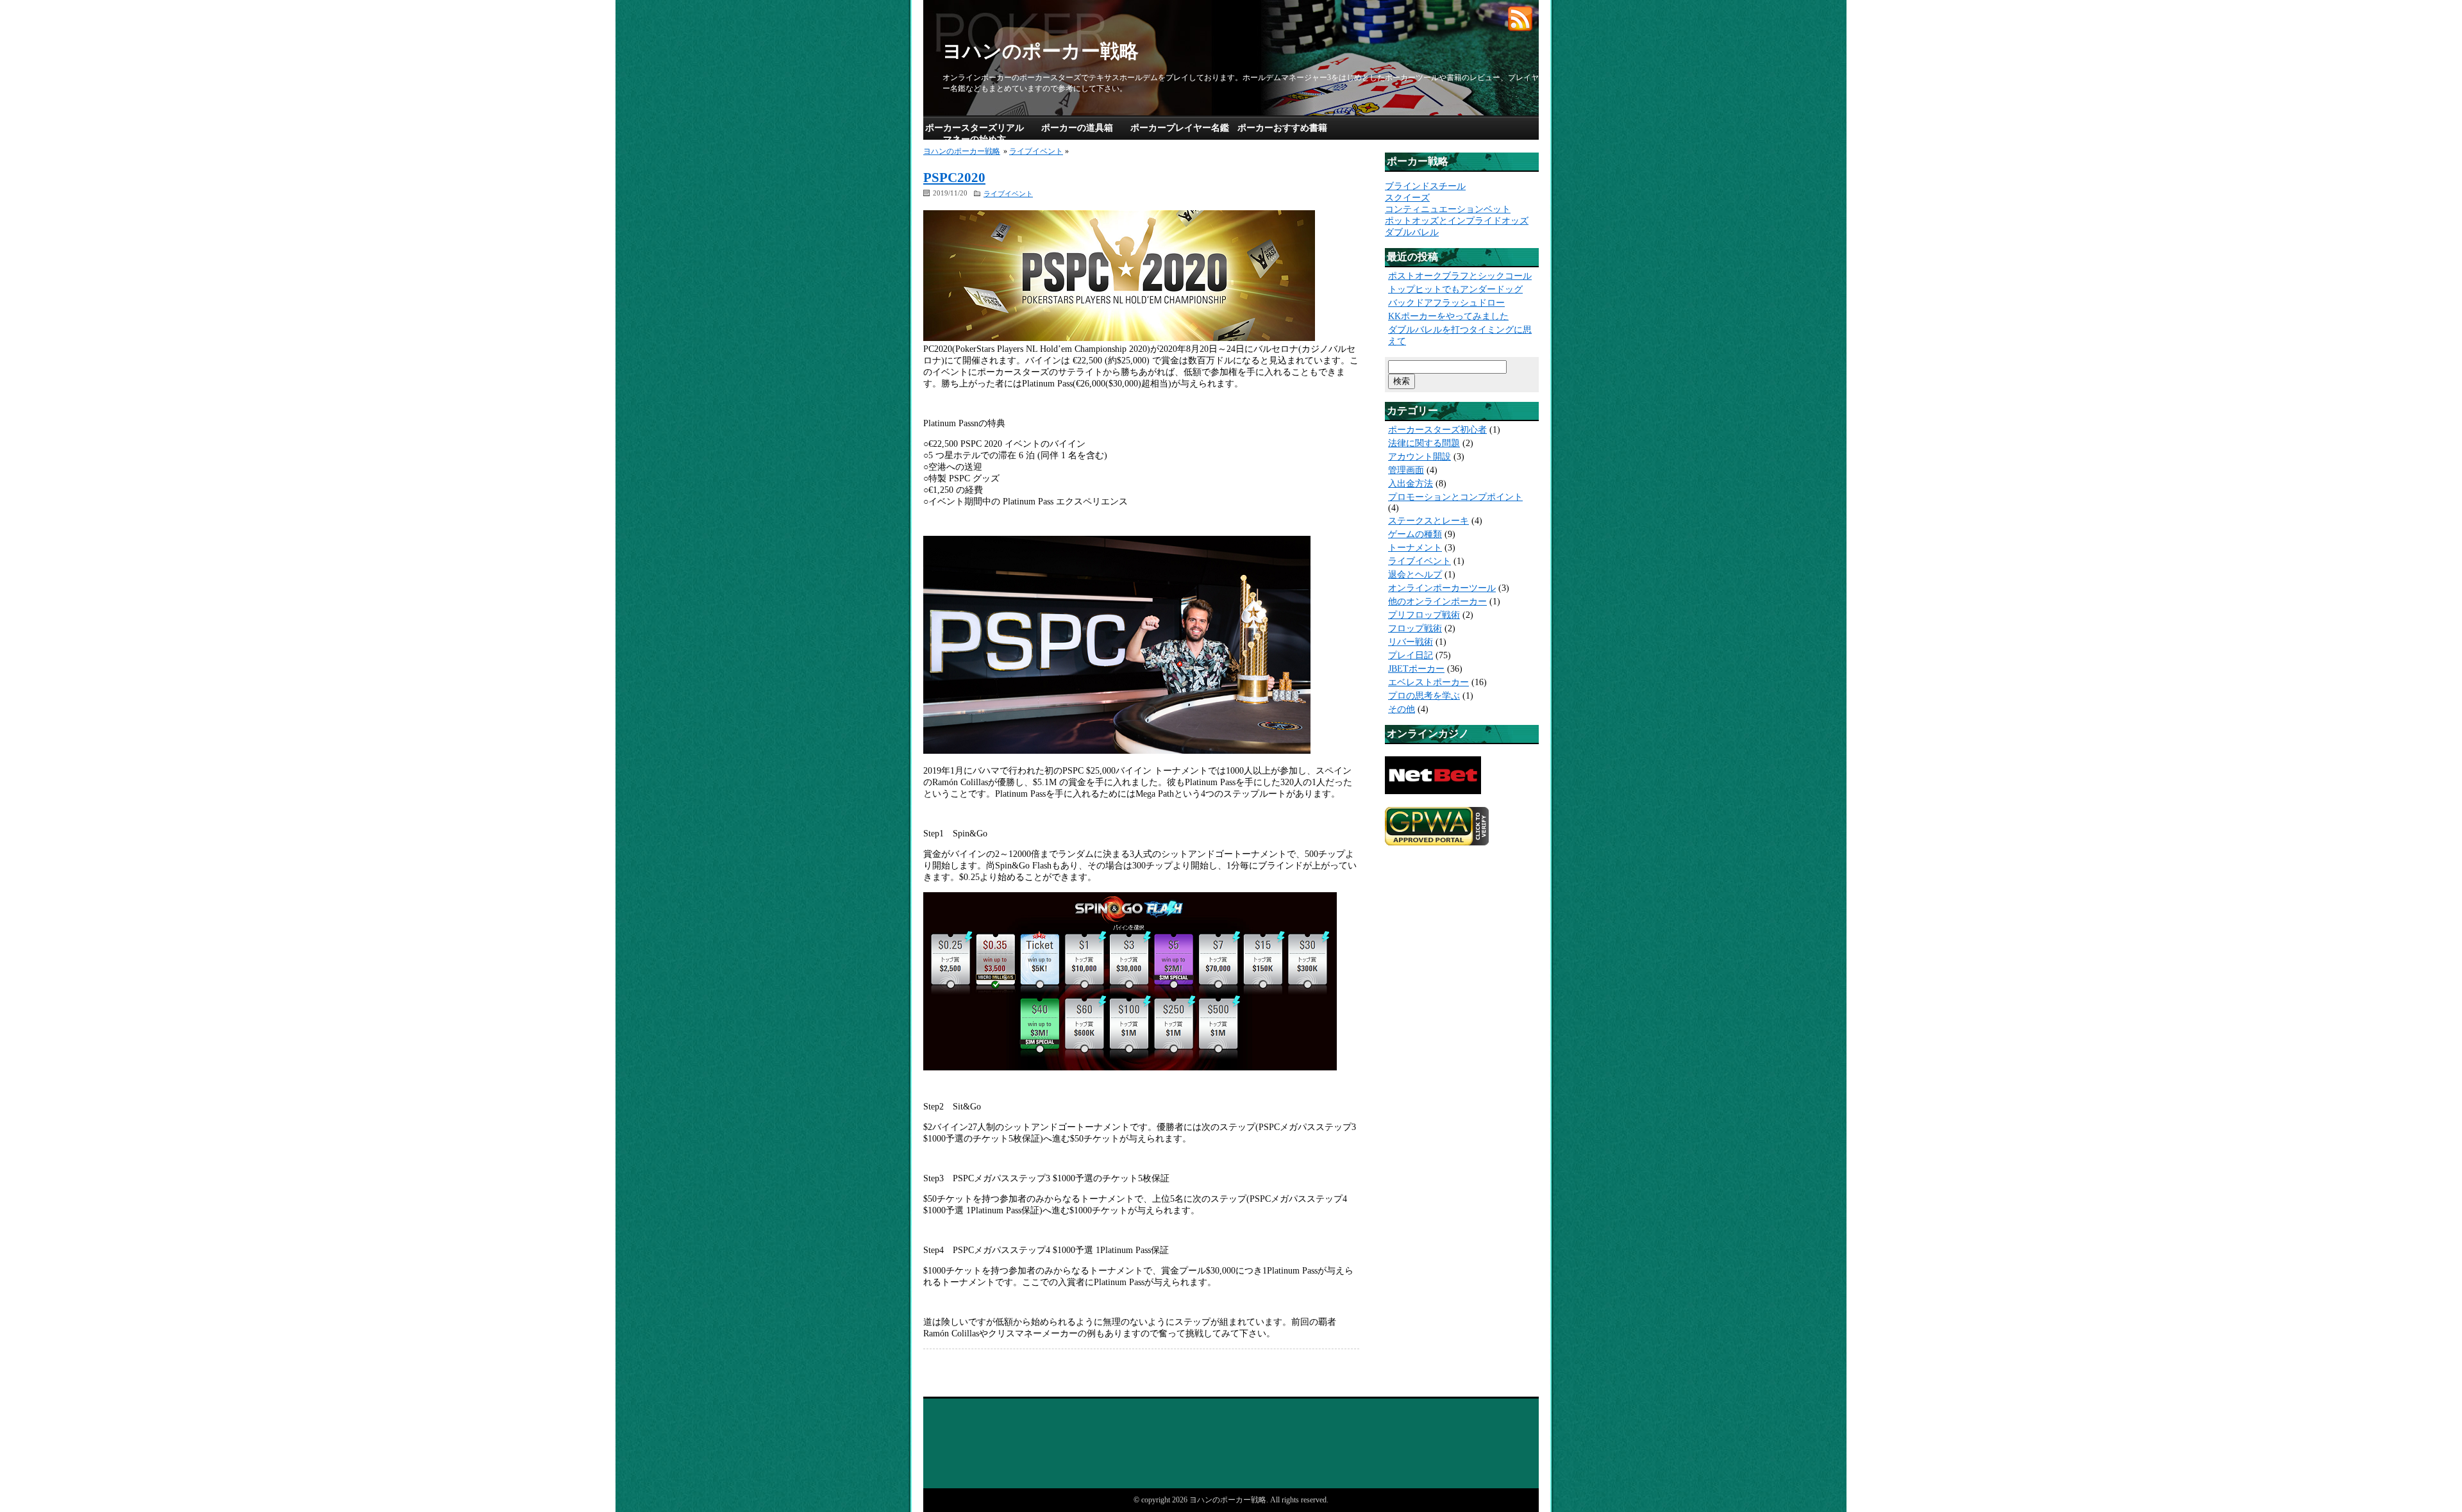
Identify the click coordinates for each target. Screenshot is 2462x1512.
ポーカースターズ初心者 (1437, 430)
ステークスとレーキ (1428, 521)
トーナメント (1415, 548)
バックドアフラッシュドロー (1446, 303)
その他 (1402, 709)
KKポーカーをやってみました (1448, 316)
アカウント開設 (1419, 457)
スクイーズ (1407, 198)
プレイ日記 (1411, 655)
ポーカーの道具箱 (1077, 128)
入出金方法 (1411, 484)
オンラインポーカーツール (1442, 588)
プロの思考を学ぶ (1424, 696)
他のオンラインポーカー (1437, 602)
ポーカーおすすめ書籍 (1282, 128)
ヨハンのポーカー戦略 (1041, 51)
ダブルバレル (1412, 232)
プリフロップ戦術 (1424, 615)
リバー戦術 (1411, 642)
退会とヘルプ (1415, 575)
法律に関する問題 (1424, 443)
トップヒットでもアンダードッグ (1455, 289)
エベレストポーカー (1428, 682)
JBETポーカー (1416, 669)
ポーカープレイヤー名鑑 (1180, 128)
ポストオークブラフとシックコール (1460, 276)
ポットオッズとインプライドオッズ (1457, 221)
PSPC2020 (954, 178)
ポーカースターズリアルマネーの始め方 (975, 134)
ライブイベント (1036, 151)
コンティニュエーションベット (1448, 209)
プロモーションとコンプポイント (1455, 497)
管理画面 (1406, 470)
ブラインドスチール (1425, 186)
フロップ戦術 (1415, 628)
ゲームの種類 (1415, 534)
